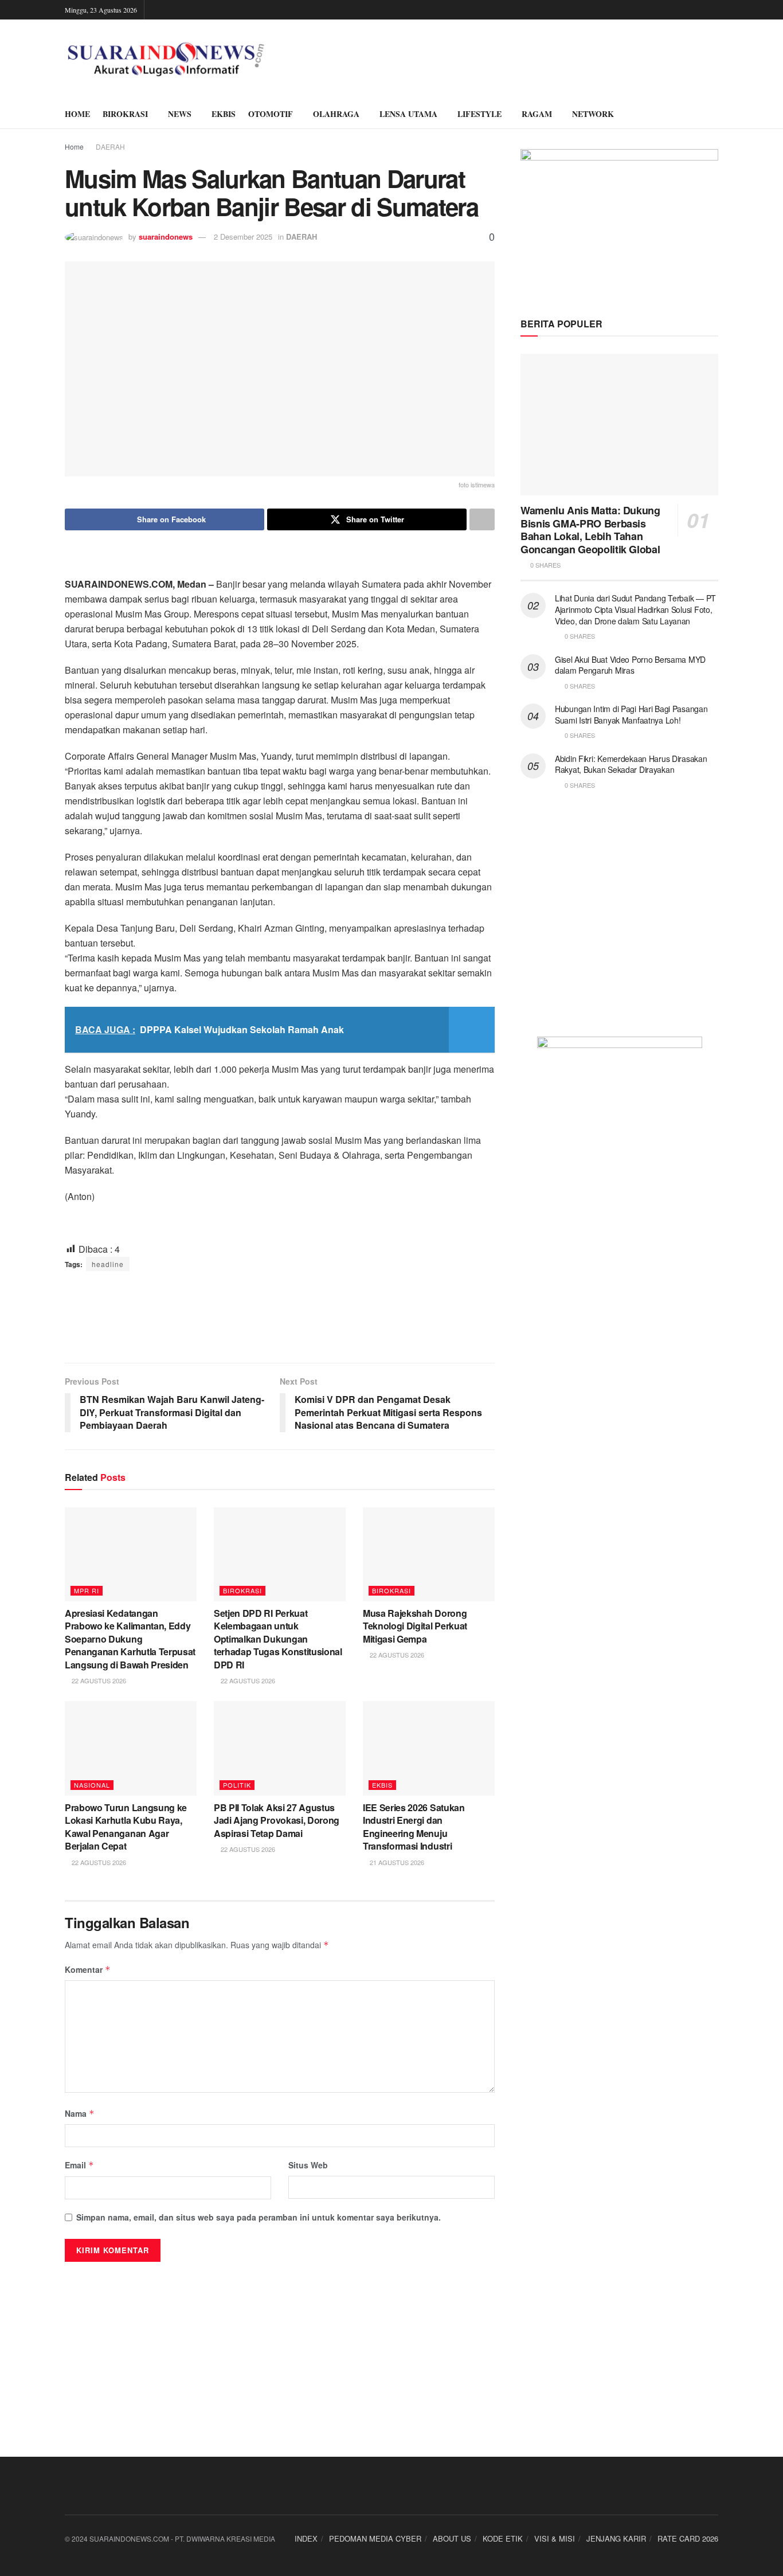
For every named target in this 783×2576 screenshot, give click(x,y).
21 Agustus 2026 (396, 1862)
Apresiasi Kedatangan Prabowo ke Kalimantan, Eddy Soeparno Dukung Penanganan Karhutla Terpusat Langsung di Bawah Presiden (130, 1639)
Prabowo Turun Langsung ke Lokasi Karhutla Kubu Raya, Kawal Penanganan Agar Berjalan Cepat (126, 1827)
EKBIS (224, 114)
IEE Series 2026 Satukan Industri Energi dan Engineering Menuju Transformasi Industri (414, 1827)
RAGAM (537, 114)
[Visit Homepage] (166, 60)
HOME (77, 114)
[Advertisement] (280, 1317)
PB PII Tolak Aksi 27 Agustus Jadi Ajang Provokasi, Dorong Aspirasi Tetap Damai (277, 1820)
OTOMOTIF (271, 114)
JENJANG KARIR (616, 2538)
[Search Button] (714, 114)
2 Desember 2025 (243, 237)
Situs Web (308, 2165)
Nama (80, 2113)
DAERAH (110, 146)
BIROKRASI (125, 114)
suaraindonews (166, 237)
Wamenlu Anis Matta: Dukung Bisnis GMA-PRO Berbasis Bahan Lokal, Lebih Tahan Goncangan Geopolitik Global (590, 530)
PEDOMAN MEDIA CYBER (375, 2538)
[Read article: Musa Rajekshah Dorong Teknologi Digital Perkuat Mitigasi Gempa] (429, 1554)
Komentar (88, 1969)
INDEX (306, 2538)
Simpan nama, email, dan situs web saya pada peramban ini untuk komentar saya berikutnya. (259, 2217)
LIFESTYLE (479, 114)
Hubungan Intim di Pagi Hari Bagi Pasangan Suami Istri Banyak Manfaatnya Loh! (631, 714)
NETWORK (593, 114)
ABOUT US (452, 2538)
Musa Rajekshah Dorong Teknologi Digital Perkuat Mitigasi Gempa (415, 1626)
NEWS (180, 114)
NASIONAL (92, 1785)
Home (74, 146)
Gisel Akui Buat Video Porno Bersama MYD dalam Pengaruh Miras (630, 665)
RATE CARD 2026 (688, 2538)
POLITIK (237, 1785)
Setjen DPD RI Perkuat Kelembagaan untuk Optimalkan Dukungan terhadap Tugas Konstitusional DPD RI (278, 1639)
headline (108, 1264)
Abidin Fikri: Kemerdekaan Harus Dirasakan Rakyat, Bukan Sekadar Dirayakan (631, 764)
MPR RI (87, 1590)
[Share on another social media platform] (482, 519)
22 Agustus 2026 (98, 1680)
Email (79, 2165)
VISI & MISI (555, 2538)
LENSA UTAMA (408, 114)
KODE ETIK (503, 2538)
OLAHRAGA (336, 114)
